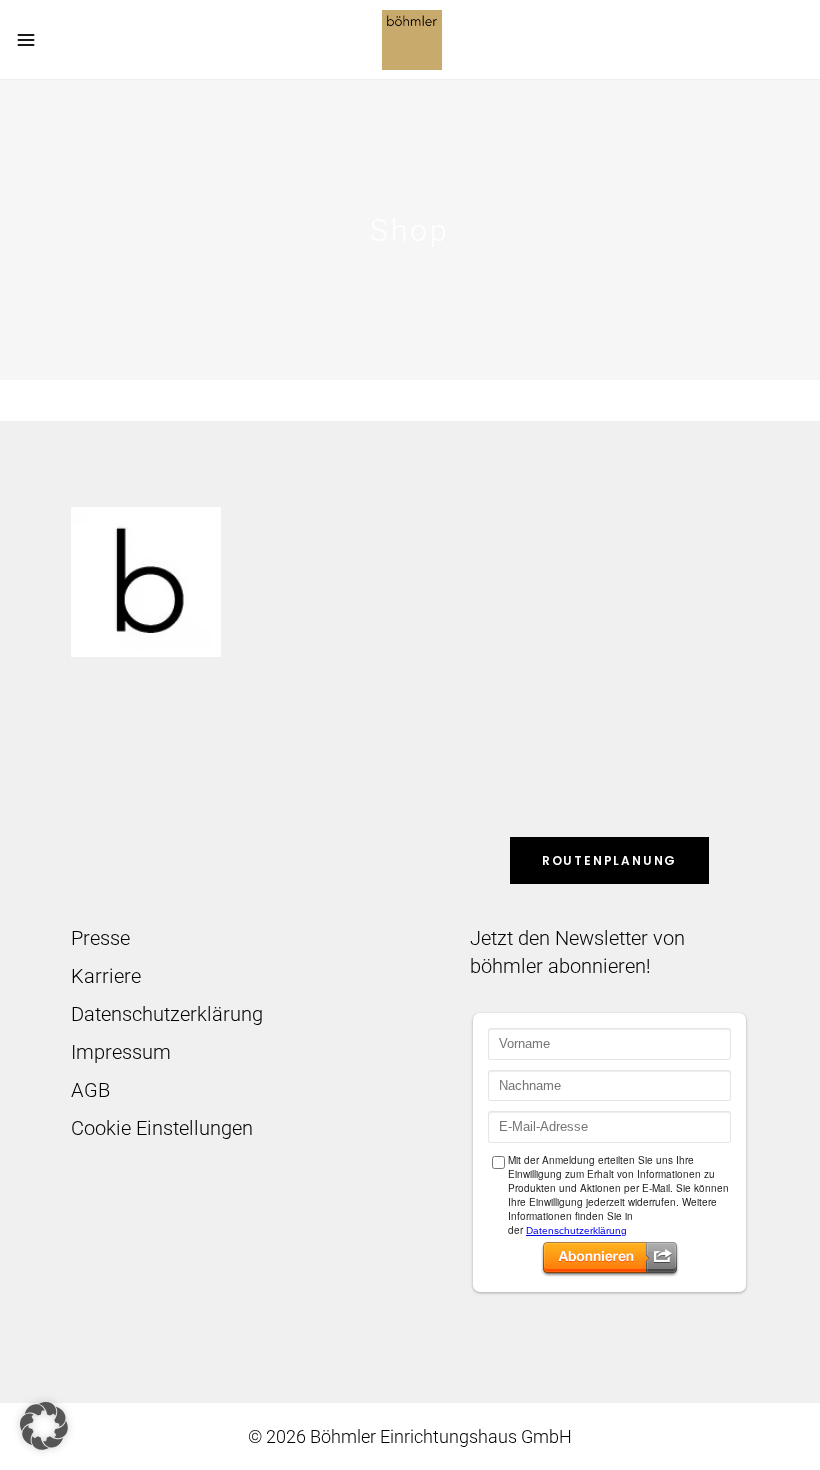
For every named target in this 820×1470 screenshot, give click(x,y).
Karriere (106, 976)
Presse (100, 938)
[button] (44, 1426)
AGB (90, 1090)
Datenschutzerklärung (167, 1014)
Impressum (121, 1052)
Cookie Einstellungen (162, 1128)
